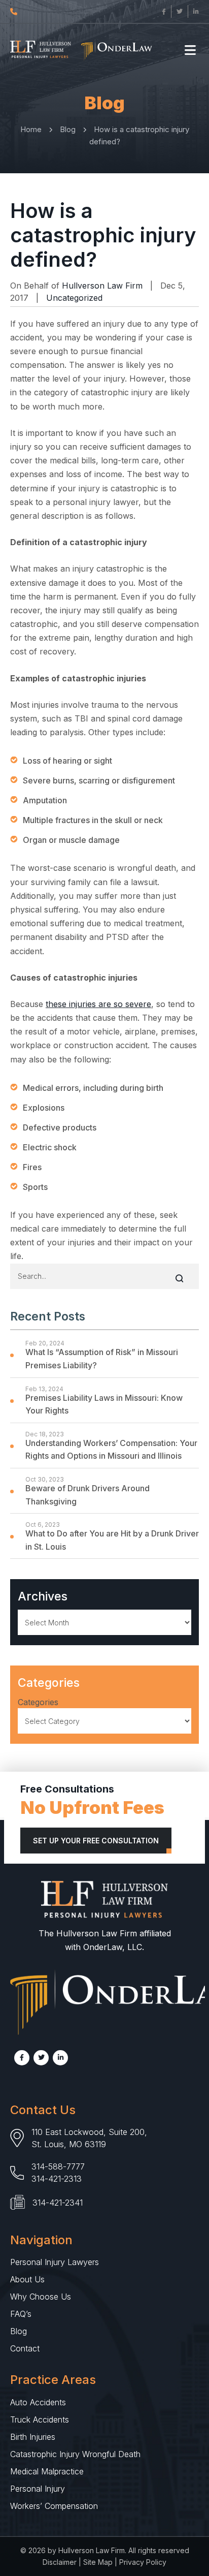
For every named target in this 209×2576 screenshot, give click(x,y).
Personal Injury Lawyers (55, 2262)
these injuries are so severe (98, 1004)
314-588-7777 (58, 2166)
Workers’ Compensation (54, 2506)
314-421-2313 (57, 2179)
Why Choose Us (41, 2297)
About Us (27, 2279)
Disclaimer (60, 2562)
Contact (25, 2348)
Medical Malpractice (47, 2471)
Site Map (98, 2562)
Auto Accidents (38, 2402)
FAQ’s (21, 2314)
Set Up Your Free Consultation (96, 1841)
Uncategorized (74, 298)
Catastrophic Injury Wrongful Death (75, 2454)
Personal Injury (38, 2489)
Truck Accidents (40, 2420)
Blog (19, 2331)
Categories (38, 1702)
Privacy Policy (143, 2562)
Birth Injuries (33, 2437)
